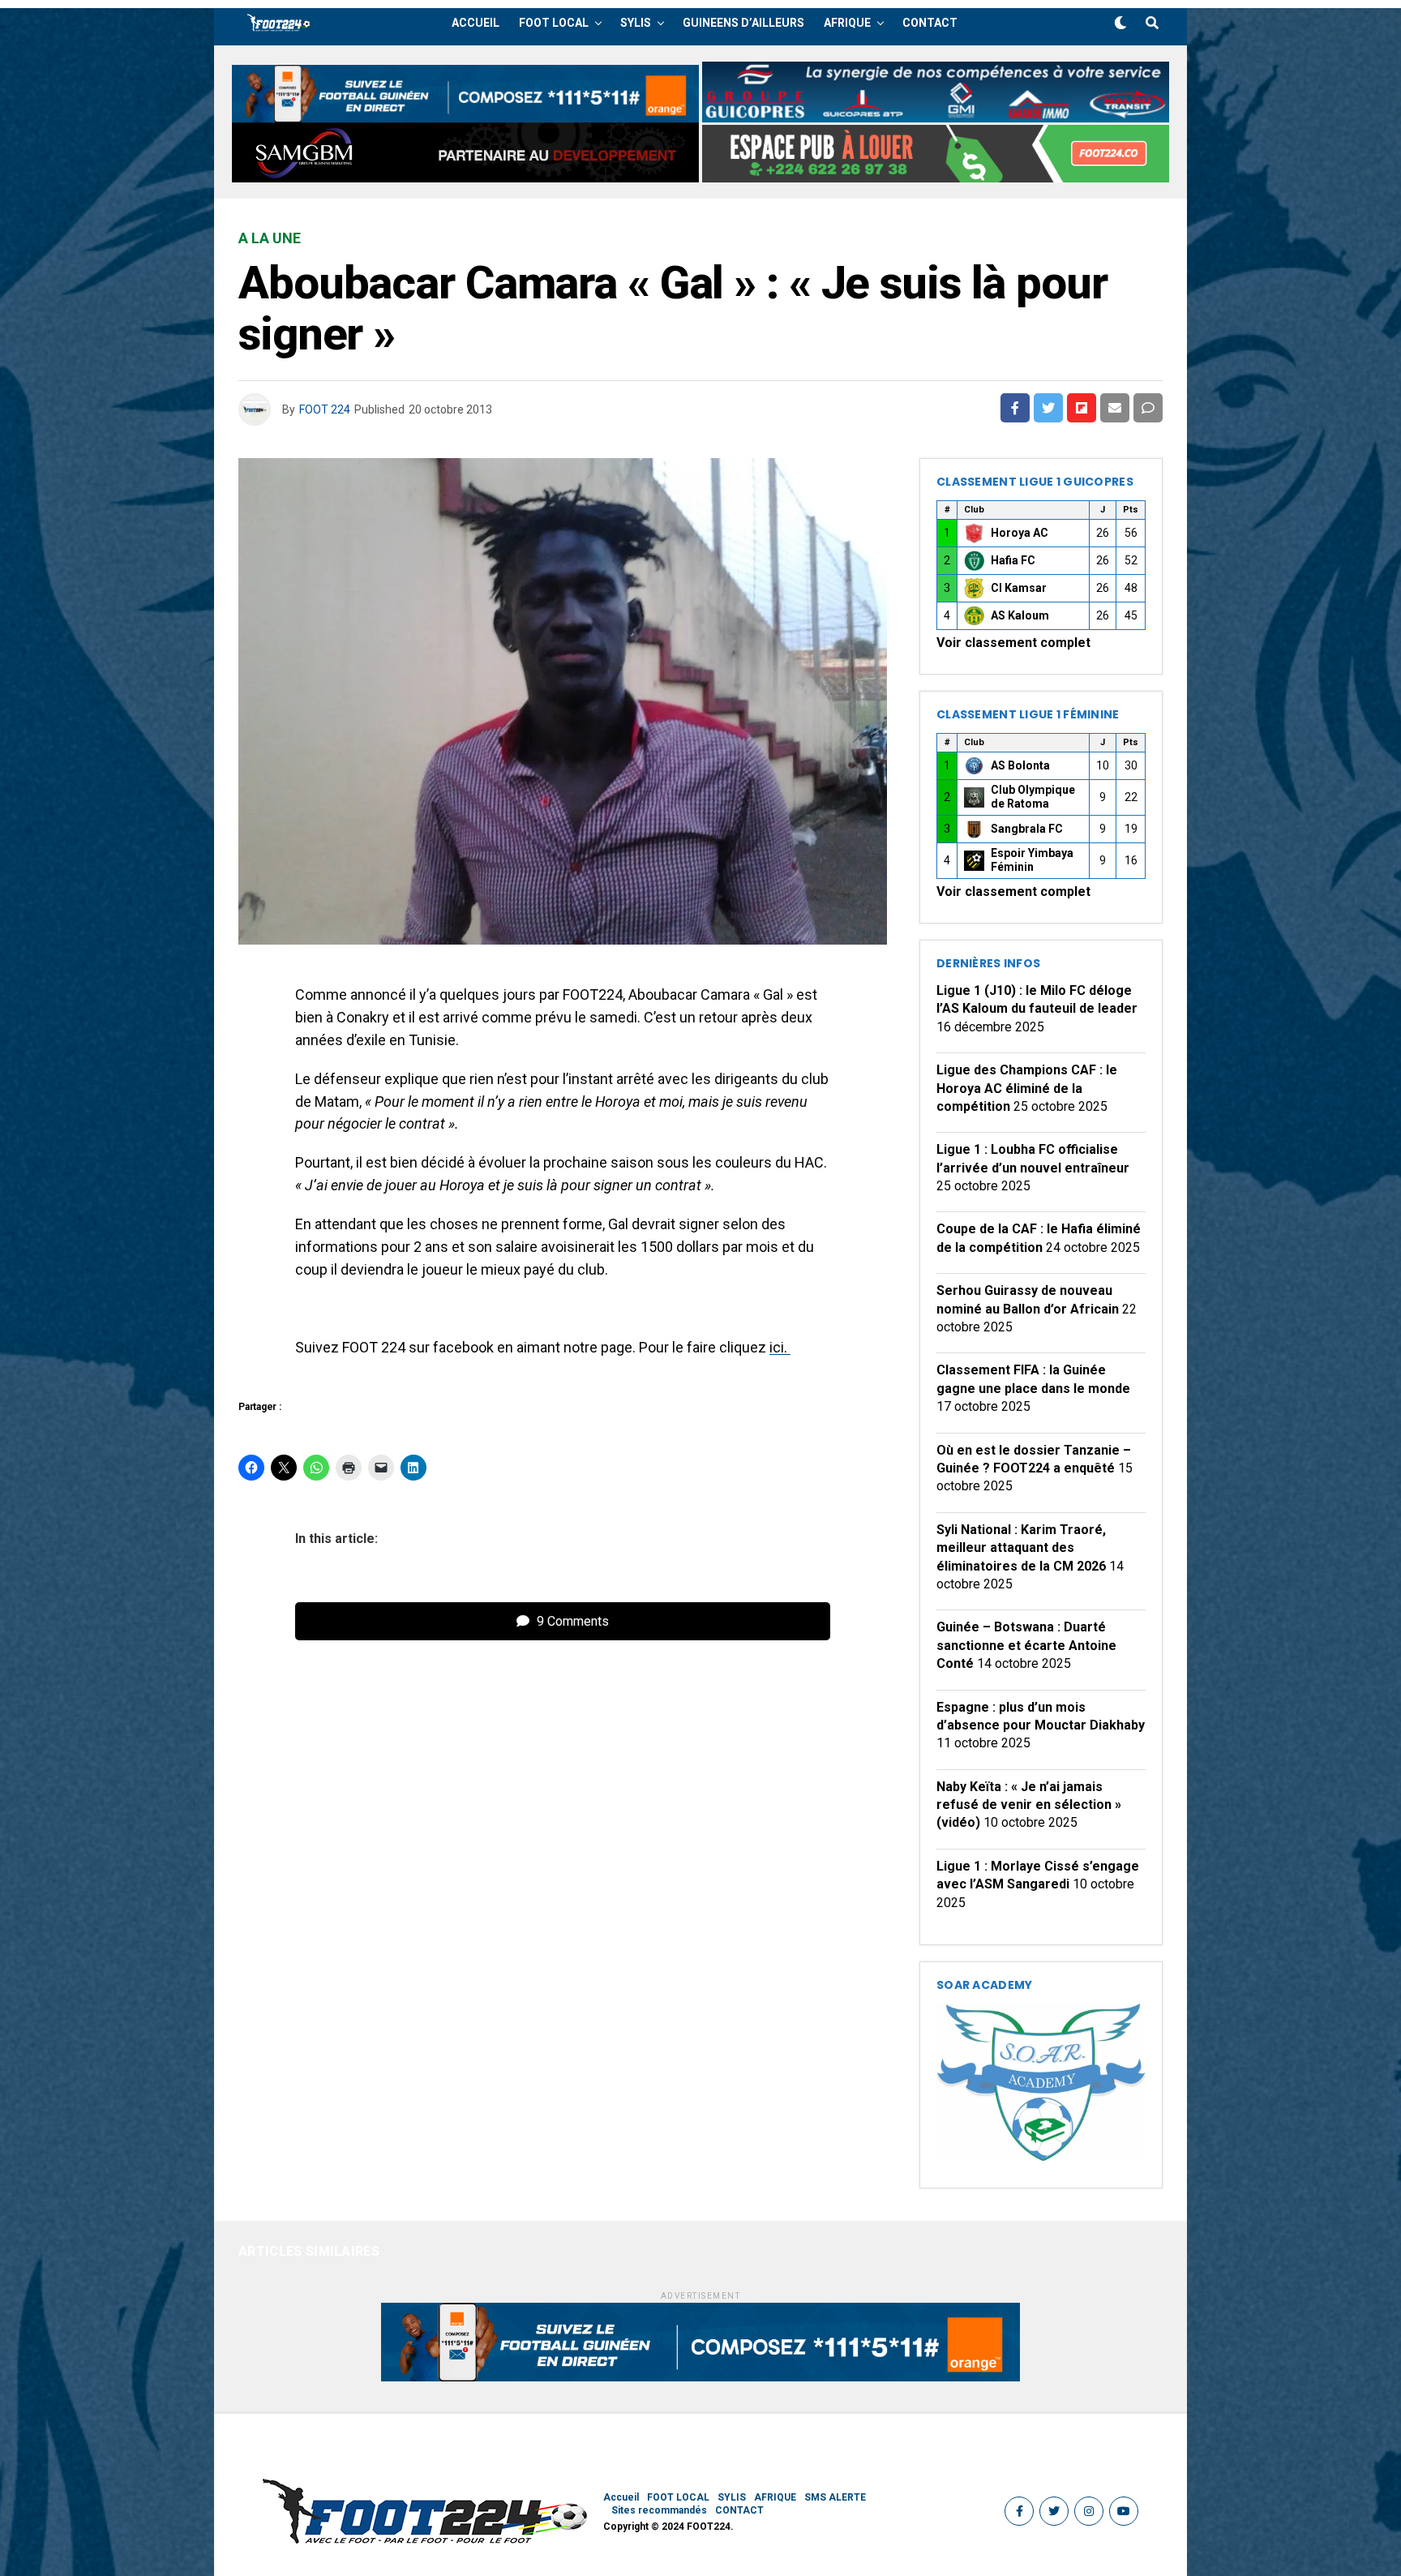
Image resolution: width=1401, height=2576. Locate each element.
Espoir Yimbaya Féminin (1032, 860)
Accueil (476, 23)
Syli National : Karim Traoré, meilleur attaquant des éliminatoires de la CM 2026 (1021, 1548)
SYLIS (636, 23)
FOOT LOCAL (554, 23)
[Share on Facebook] (1015, 408)
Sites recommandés (659, 2510)
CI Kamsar (1019, 588)
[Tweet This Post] (1048, 408)
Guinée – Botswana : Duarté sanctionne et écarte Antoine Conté (1026, 1645)
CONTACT (930, 23)
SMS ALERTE (835, 2497)
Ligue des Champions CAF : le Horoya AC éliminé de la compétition (1027, 1088)
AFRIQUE (847, 23)
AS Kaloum (1020, 615)
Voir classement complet (1013, 643)
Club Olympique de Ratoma (1033, 797)
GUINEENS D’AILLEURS (743, 23)
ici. (780, 1347)
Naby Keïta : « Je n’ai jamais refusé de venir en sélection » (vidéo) (1029, 1805)
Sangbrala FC (1027, 829)
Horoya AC (1020, 533)
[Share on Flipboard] (1082, 408)
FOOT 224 (325, 409)
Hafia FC (1013, 560)
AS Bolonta (1020, 765)
